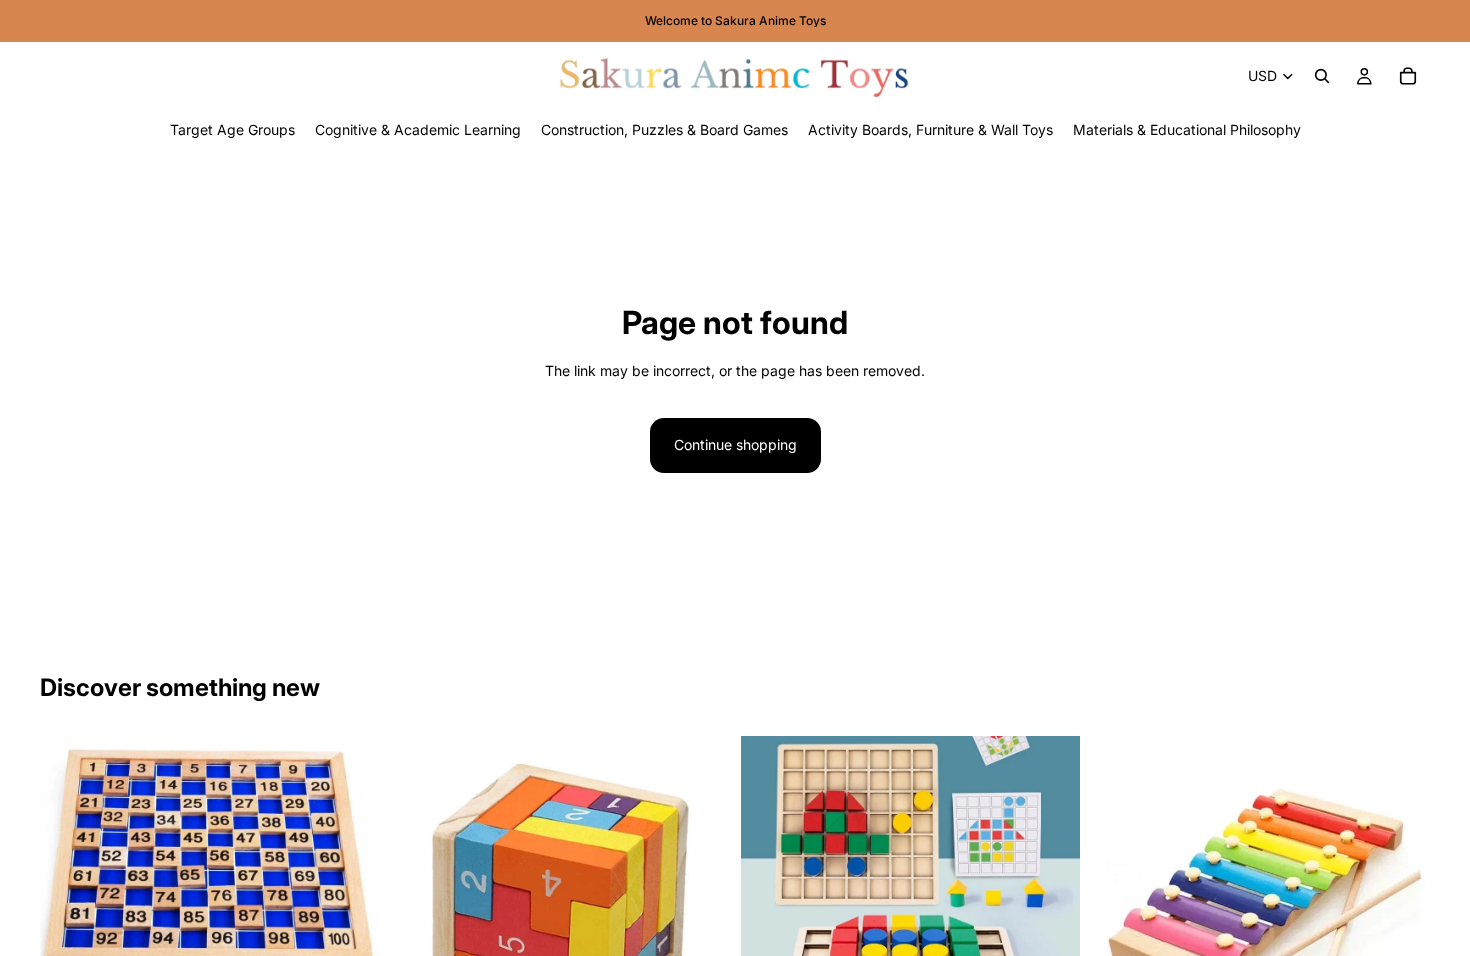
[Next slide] (349, 905)
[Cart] (1408, 76)
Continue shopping (735, 444)
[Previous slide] (70, 905)
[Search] (1322, 76)
